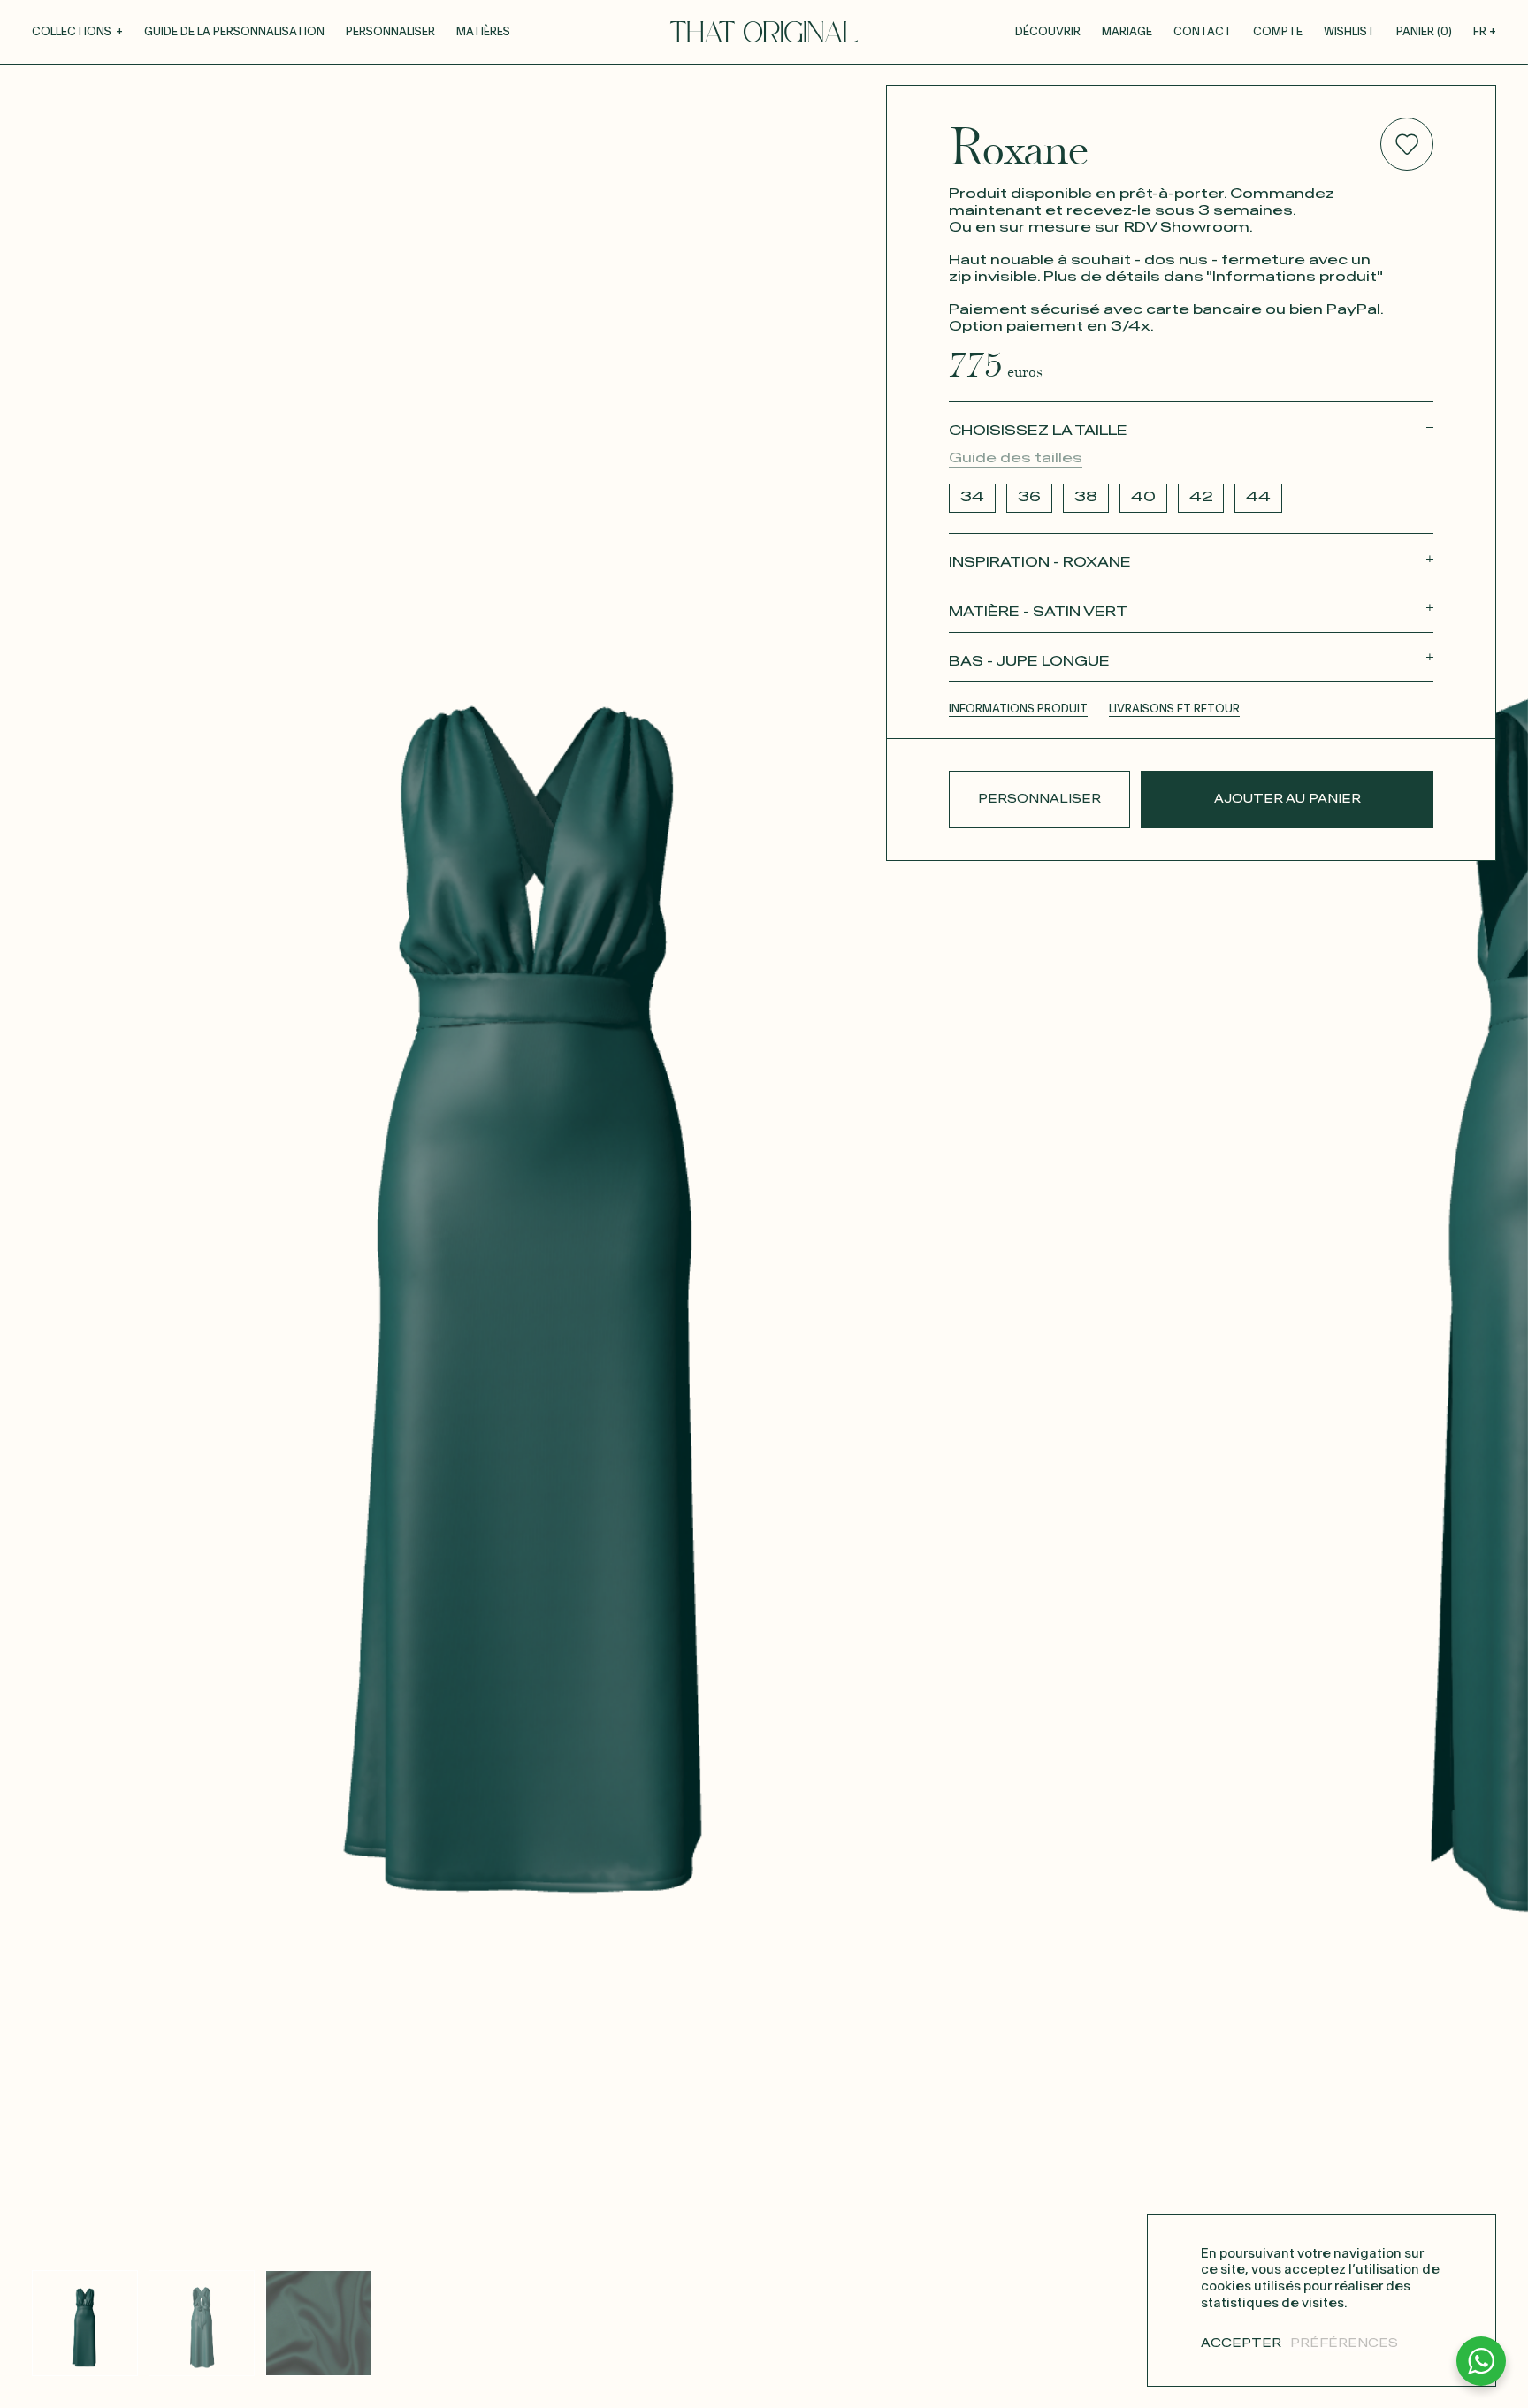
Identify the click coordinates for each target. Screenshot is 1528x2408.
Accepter (1241, 2344)
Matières (483, 32)
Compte (1278, 32)
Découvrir (1048, 32)
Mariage (1127, 32)
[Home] (764, 32)
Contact (1203, 32)
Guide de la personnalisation (234, 32)
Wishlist (1349, 32)
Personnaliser (390, 32)
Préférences (1344, 2344)
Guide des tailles (1016, 458)
